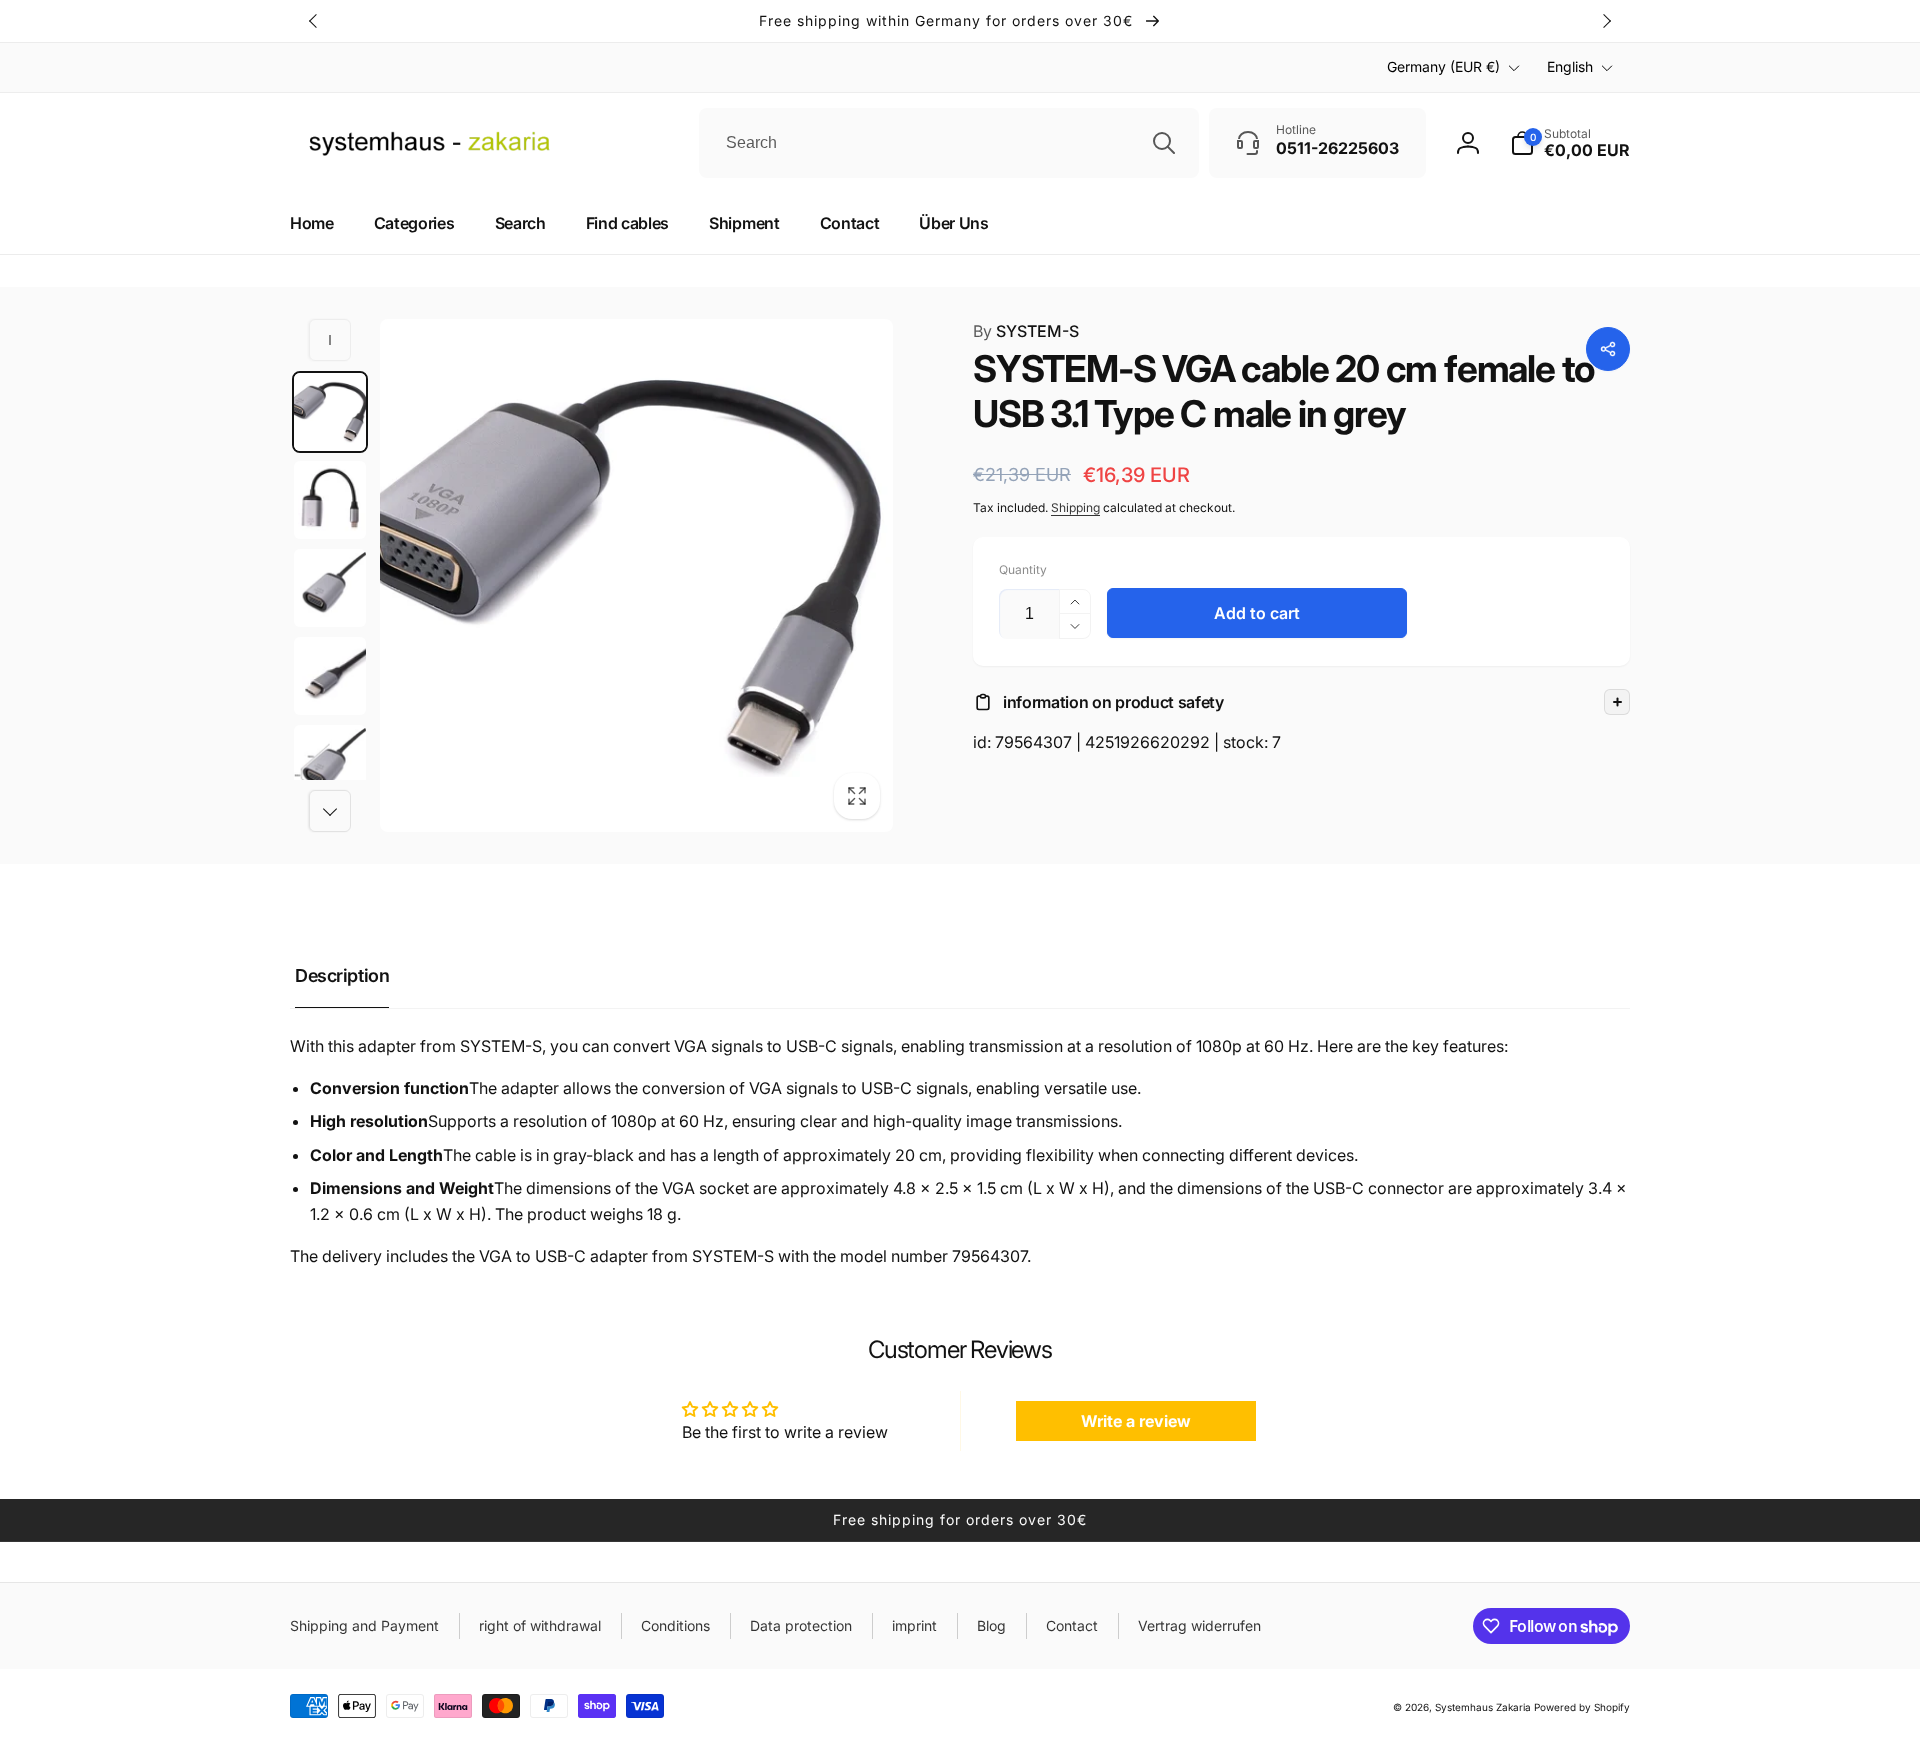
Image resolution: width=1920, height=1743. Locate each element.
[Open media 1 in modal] (636, 575)
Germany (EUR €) (1443, 66)
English (1570, 66)
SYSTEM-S (1026, 331)
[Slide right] (1606, 21)
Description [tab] (342, 975)
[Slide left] (314, 21)
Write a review (1136, 1421)
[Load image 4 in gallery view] (330, 676)
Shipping (1075, 507)
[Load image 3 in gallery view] (330, 588)
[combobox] (949, 143)
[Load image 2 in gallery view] (330, 500)
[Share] (1608, 349)
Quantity (1023, 569)
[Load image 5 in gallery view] (330, 764)
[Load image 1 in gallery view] (330, 412)
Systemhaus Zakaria (1483, 1707)
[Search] (1164, 143)
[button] (1301, 702)
